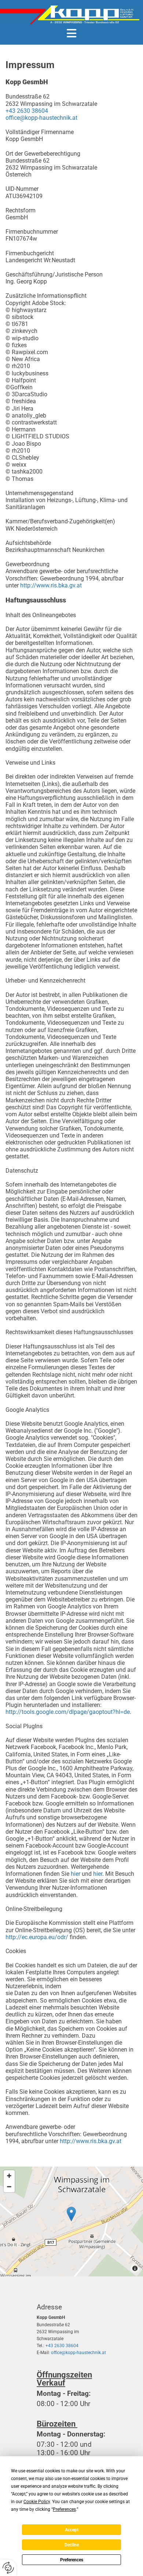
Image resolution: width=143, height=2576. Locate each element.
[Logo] (70, 15)
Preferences (72, 2560)
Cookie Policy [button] (37, 2502)
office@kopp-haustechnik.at (41, 118)
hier (76, 1874)
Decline (72, 2545)
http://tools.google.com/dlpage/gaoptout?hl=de (68, 1712)
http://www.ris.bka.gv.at (51, 585)
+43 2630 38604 (27, 111)
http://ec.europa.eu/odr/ (37, 1937)
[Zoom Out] (9, 2187)
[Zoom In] (9, 2176)
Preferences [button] (64, 2509)
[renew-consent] (8, 2568)
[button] (71, 33)
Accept (72, 2530)
